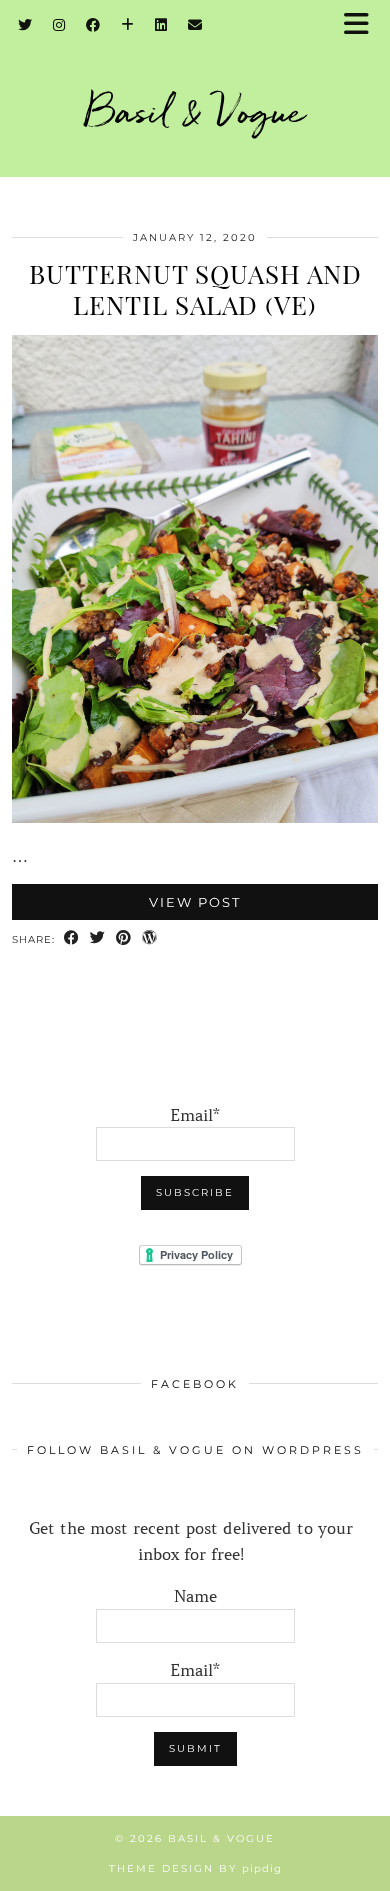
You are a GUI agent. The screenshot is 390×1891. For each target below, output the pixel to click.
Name (195, 1596)
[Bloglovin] (128, 25)
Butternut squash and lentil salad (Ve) (195, 289)
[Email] (195, 25)
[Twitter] (25, 25)
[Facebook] (93, 25)
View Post (195, 902)
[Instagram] (59, 25)
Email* (195, 1115)
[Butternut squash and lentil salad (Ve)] (195, 817)
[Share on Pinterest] (124, 939)
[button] (363, 25)
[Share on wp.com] (150, 939)
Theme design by (195, 1868)
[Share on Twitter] (98, 939)
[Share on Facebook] (72, 939)
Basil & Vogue (195, 111)
